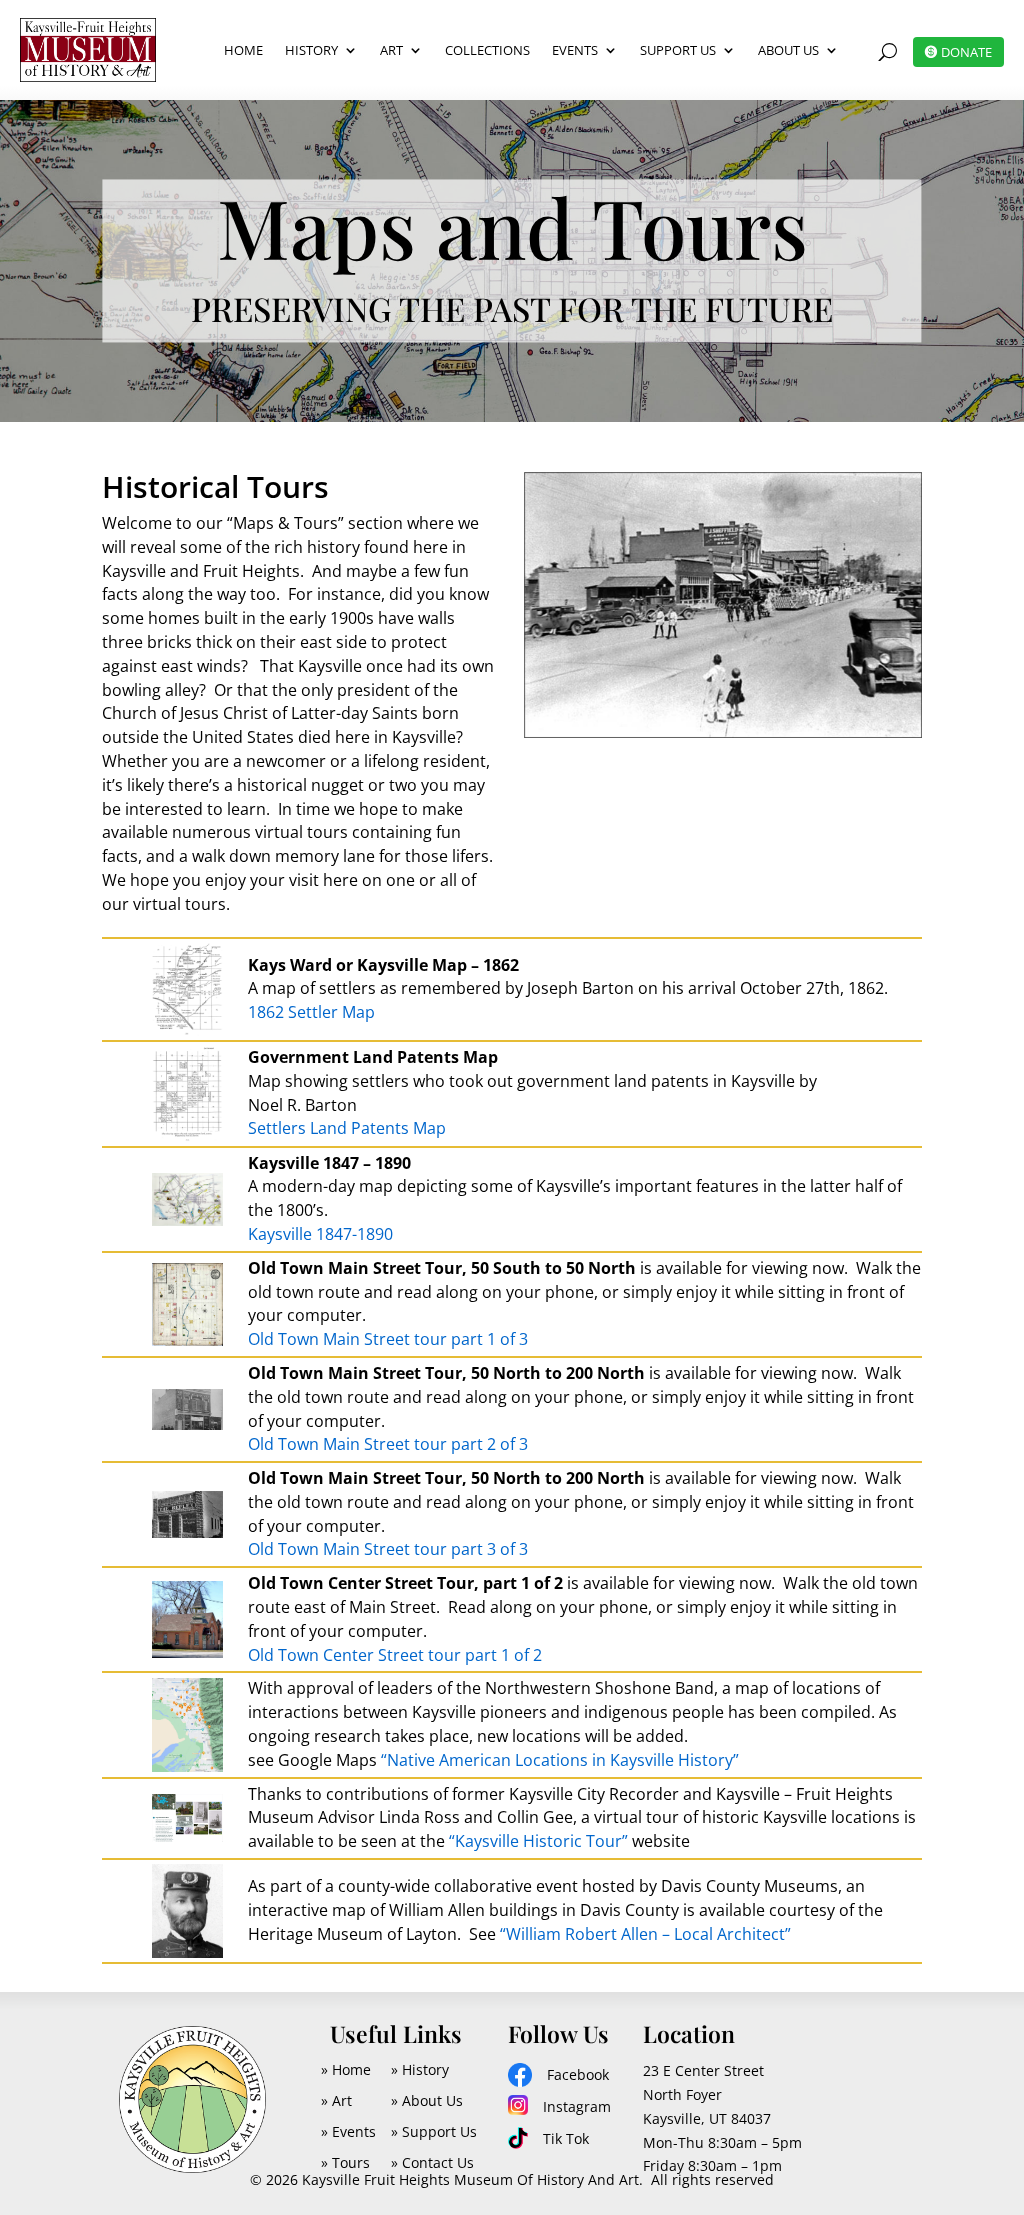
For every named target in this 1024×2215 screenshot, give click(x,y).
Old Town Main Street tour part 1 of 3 (388, 1339)
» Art (336, 2100)
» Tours (345, 2162)
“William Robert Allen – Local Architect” (645, 1934)
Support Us (678, 50)
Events (575, 50)
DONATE (966, 52)
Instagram (577, 2106)
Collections (487, 50)
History (311, 50)
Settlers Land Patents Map (347, 1128)
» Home (346, 2069)
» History (420, 2069)
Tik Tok (566, 2138)
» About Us (427, 2100)
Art (391, 50)
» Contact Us (432, 2162)
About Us (788, 50)
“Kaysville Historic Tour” (538, 1841)
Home (243, 50)
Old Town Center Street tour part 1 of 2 (395, 1655)
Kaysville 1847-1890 (320, 1234)
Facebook (578, 2074)
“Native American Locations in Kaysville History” (560, 1760)
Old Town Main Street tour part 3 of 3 (388, 1549)
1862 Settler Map (311, 1012)
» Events (348, 2131)
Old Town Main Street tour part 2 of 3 (388, 1444)
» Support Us (434, 2131)
